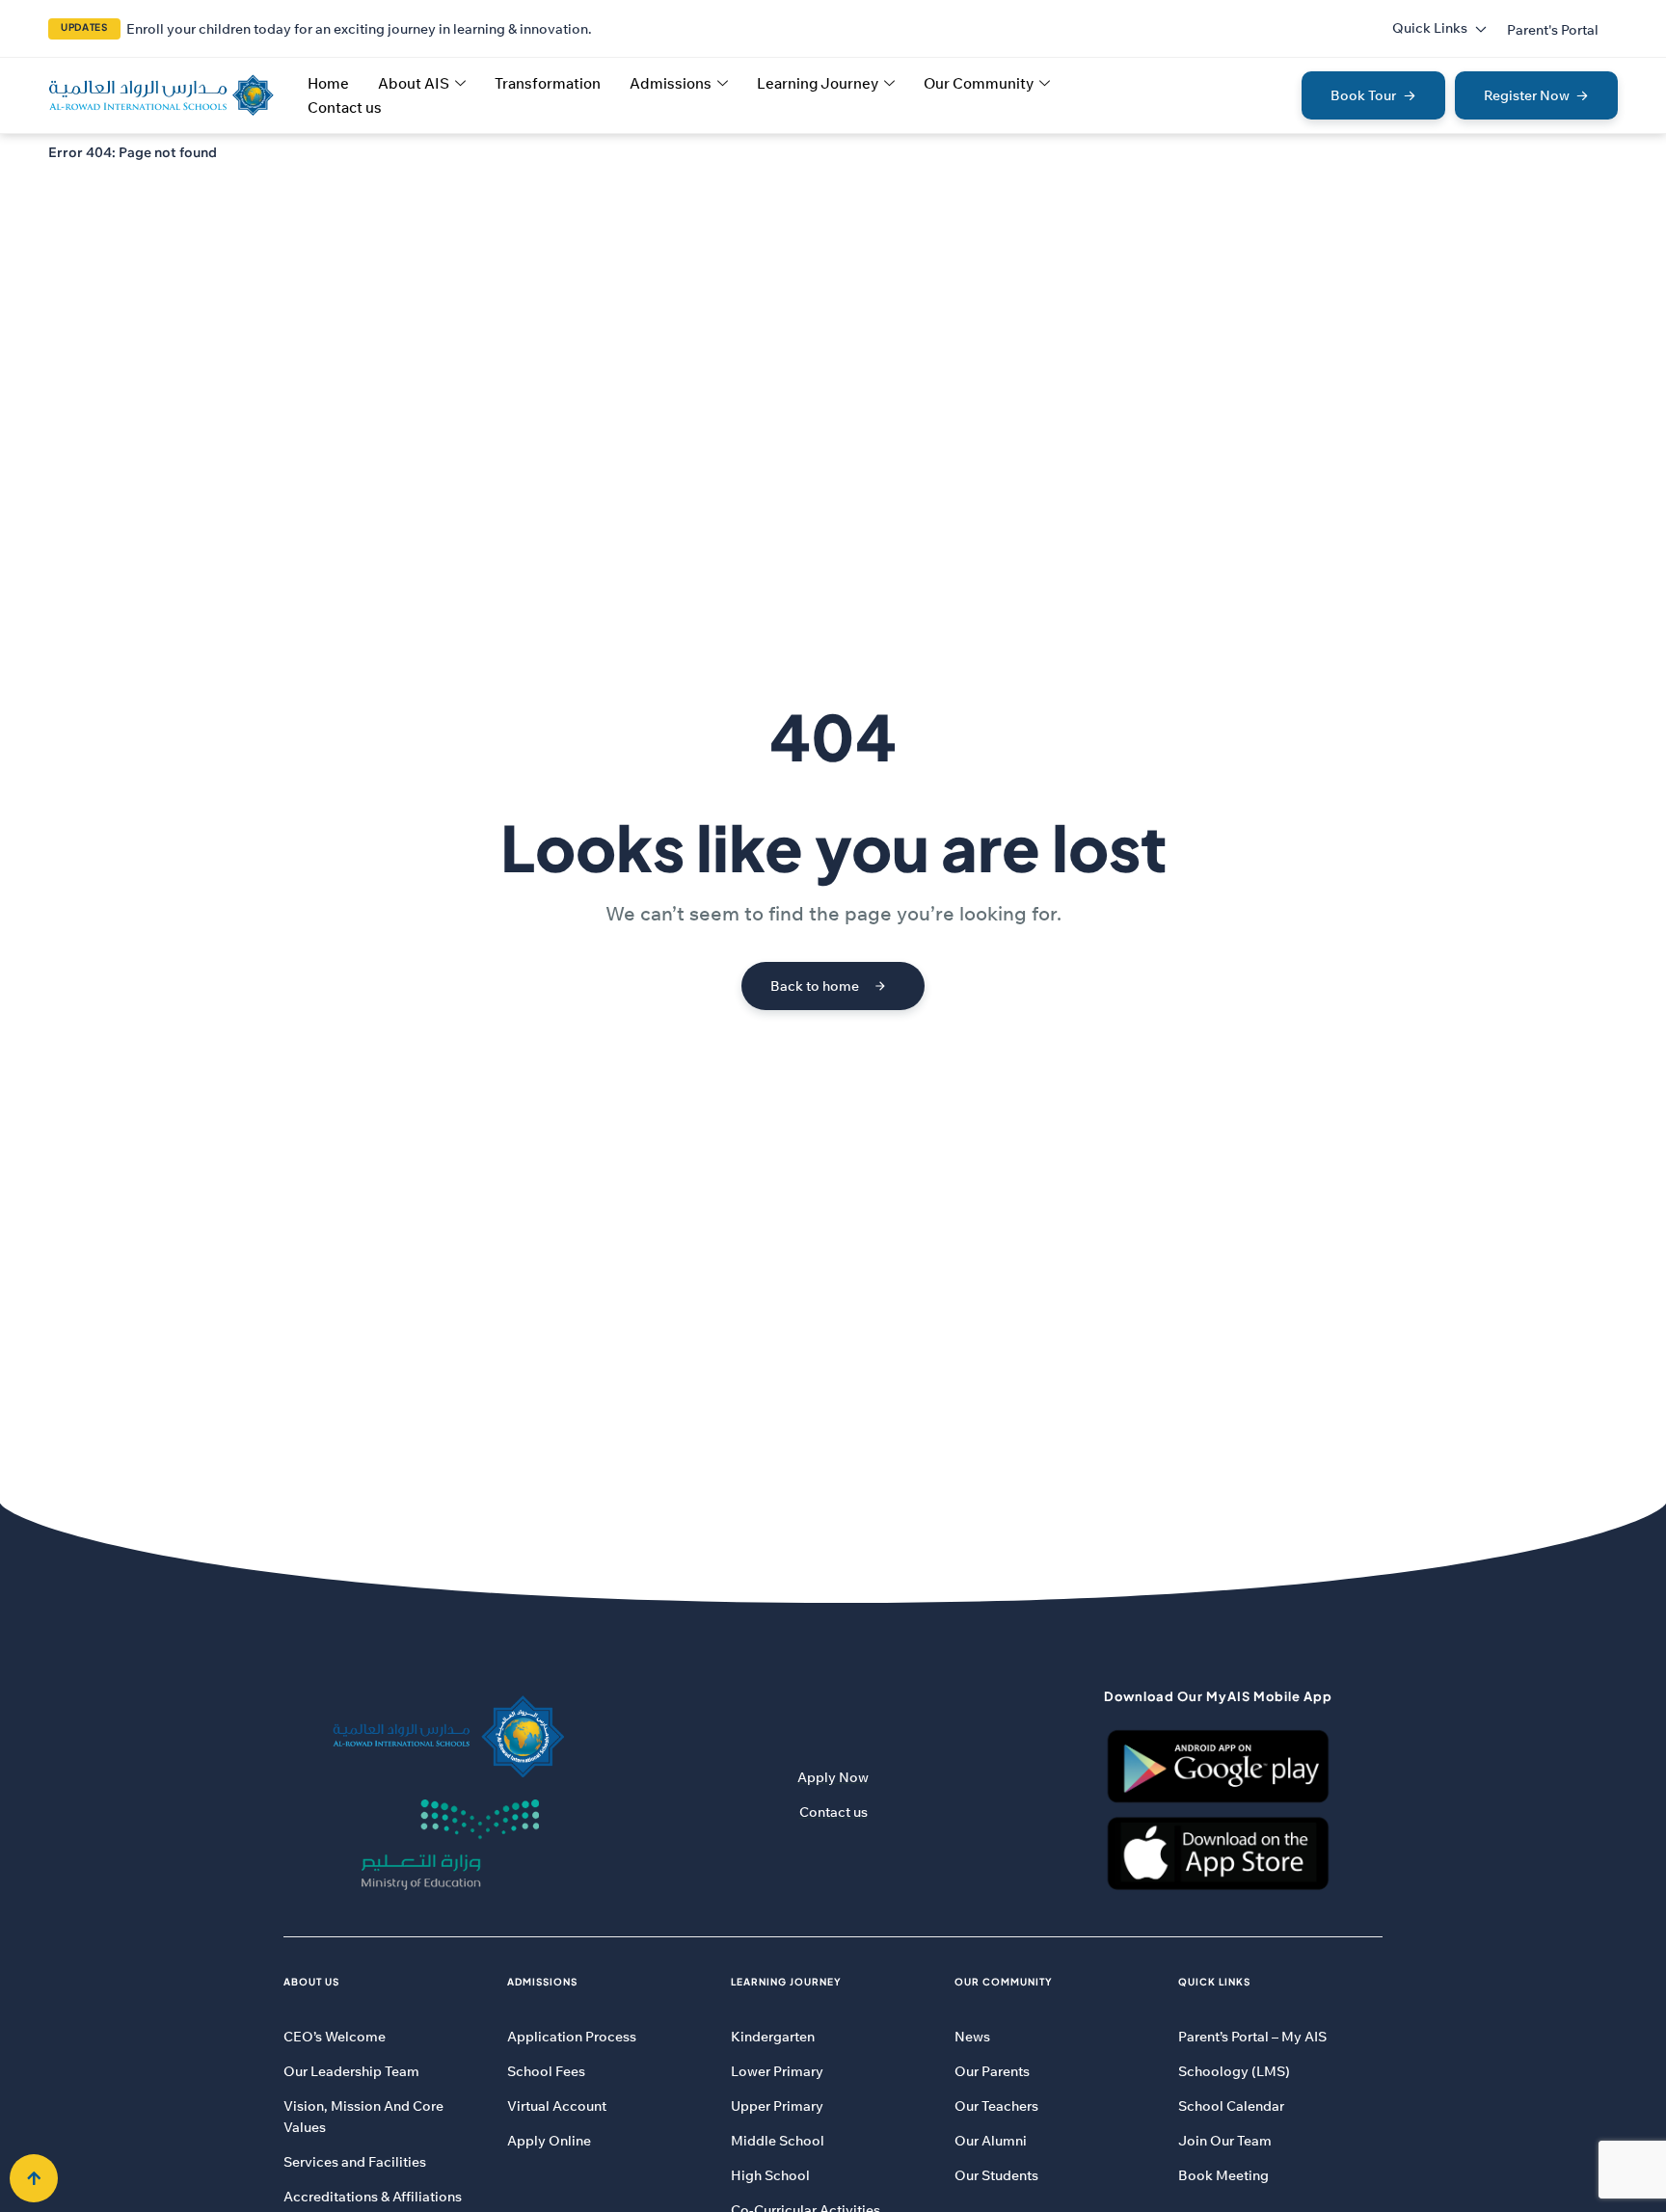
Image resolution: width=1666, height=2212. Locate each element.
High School (770, 2175)
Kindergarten (773, 2037)
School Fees (546, 2071)
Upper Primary (777, 2106)
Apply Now (833, 1777)
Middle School (778, 2141)
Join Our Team (1225, 2141)
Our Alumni (991, 2141)
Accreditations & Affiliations (373, 2197)
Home (328, 83)
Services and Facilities (355, 2162)
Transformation (548, 83)
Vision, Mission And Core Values (363, 2117)
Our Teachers (996, 2106)
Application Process (572, 2037)
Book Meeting (1223, 2175)
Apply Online (549, 2141)
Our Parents (992, 2071)
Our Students (996, 2175)
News (972, 2037)
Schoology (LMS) (1234, 2071)
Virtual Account (557, 2106)
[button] (1553, 30)
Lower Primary (777, 2071)
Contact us (345, 107)
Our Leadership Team (351, 2071)
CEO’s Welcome (335, 2037)
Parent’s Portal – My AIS (1252, 2037)
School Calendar (1231, 2106)
